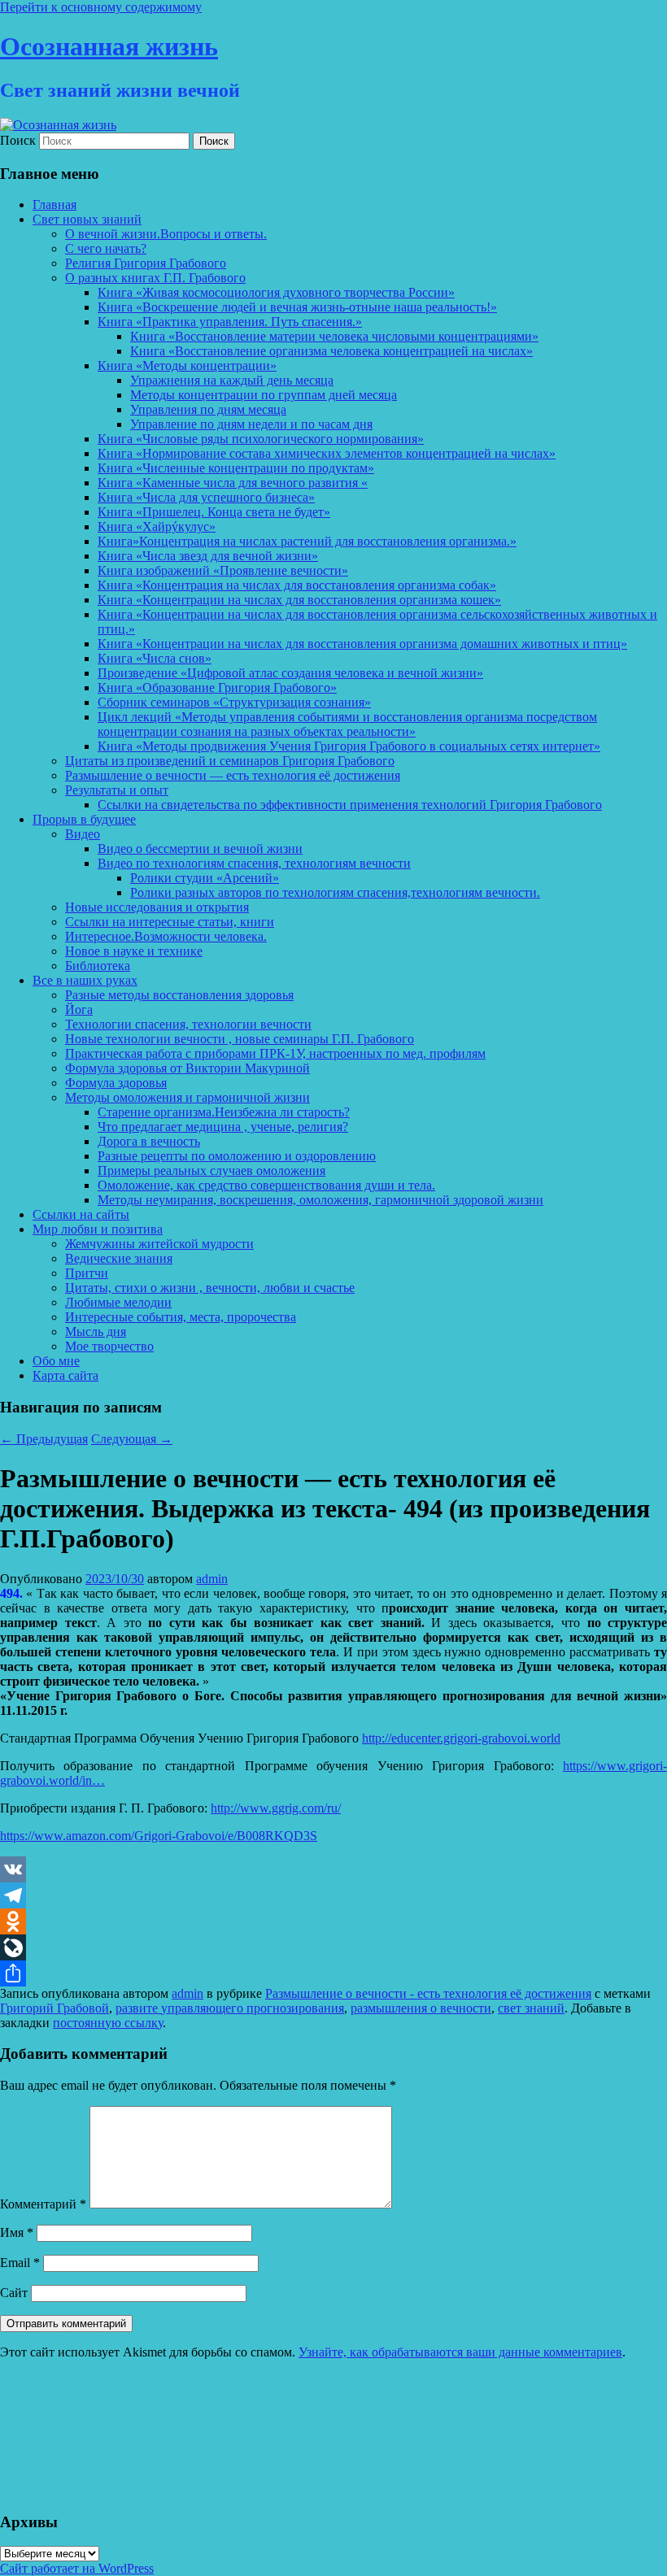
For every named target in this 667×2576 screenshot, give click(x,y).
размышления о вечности (421, 2008)
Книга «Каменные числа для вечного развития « (233, 483)
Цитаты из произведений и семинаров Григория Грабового (230, 761)
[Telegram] (333, 1895)
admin (212, 1579)
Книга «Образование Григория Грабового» (217, 688)
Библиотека (98, 966)
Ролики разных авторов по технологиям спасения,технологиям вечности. (335, 892)
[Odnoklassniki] (333, 1921)
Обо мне (56, 1361)
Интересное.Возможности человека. (166, 936)
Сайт (14, 2293)
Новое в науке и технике (134, 951)
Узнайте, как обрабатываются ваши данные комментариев (460, 2352)
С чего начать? (106, 248)
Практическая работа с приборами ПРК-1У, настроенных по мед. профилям (275, 1053)
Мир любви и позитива (98, 1229)
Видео (83, 834)
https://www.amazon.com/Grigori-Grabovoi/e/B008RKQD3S (159, 1836)
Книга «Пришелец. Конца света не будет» (214, 512)
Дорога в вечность (149, 1141)
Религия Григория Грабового (146, 263)
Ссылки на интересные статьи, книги (170, 922)
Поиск (18, 140)
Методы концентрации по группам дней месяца (264, 395)
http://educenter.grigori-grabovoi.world (461, 1738)
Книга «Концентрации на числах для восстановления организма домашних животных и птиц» (362, 644)
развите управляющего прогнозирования (230, 2008)
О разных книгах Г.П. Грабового (155, 278)
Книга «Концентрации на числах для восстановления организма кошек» (299, 600)
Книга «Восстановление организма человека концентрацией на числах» (331, 351)
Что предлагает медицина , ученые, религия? (223, 1127)
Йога (79, 1010)
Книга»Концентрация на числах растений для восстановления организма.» (307, 541)
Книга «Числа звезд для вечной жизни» (208, 556)
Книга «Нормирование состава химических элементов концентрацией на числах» (327, 453)
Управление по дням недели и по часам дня (251, 424)
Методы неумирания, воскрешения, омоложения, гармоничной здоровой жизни (320, 1200)
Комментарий (43, 2204)
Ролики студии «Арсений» (205, 878)
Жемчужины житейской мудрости (159, 1244)
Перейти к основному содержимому (101, 7)
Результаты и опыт (117, 790)
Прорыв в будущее (84, 819)
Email (20, 2263)
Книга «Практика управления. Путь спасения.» (230, 322)
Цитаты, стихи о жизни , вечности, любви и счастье (210, 1288)
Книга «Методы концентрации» (187, 366)
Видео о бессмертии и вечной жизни (200, 849)
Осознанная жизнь (109, 46)
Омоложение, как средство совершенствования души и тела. (266, 1185)
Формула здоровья (116, 1083)
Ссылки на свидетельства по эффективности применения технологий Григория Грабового (350, 805)
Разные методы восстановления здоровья (179, 995)
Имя (17, 2232)
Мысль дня (96, 1332)
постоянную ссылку (108, 2023)
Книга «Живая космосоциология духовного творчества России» (276, 292)
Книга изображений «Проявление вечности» (223, 570)
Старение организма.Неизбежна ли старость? (224, 1112)
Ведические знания (119, 1258)
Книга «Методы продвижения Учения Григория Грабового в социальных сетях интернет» (349, 746)
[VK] (333, 1869)
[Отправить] (333, 1973)
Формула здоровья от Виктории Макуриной (187, 1068)
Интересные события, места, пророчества (181, 1317)
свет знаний (531, 2008)
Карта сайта (65, 1375)
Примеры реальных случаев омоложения (211, 1171)
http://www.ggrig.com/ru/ (276, 1808)
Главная (54, 205)
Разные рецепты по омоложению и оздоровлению (237, 1156)
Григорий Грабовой (54, 2008)
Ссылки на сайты (81, 1214)
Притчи (87, 1273)
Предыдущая (44, 1439)
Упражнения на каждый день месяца (232, 380)
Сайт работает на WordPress (77, 2568)
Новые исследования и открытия (157, 907)
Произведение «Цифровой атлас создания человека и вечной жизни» (290, 673)
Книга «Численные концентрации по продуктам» (236, 468)
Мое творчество (109, 1346)
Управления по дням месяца (208, 409)
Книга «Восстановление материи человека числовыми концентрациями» (334, 336)
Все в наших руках (85, 980)
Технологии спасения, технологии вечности (188, 1024)
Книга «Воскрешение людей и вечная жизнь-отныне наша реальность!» (297, 307)
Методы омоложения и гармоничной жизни (187, 1097)
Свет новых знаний (87, 219)
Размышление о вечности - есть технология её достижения (428, 1993)
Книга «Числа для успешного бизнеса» (206, 497)
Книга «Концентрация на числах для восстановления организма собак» (297, 585)
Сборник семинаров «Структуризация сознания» (234, 702)
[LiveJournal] (333, 1947)
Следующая (132, 1439)
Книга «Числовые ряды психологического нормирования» (261, 439)
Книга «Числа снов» (155, 658)
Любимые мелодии (118, 1302)
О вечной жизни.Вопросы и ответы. (166, 234)
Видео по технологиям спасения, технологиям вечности (254, 863)
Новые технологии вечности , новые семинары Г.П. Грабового (240, 1039)
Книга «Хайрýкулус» (157, 527)
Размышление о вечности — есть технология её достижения (233, 775)
